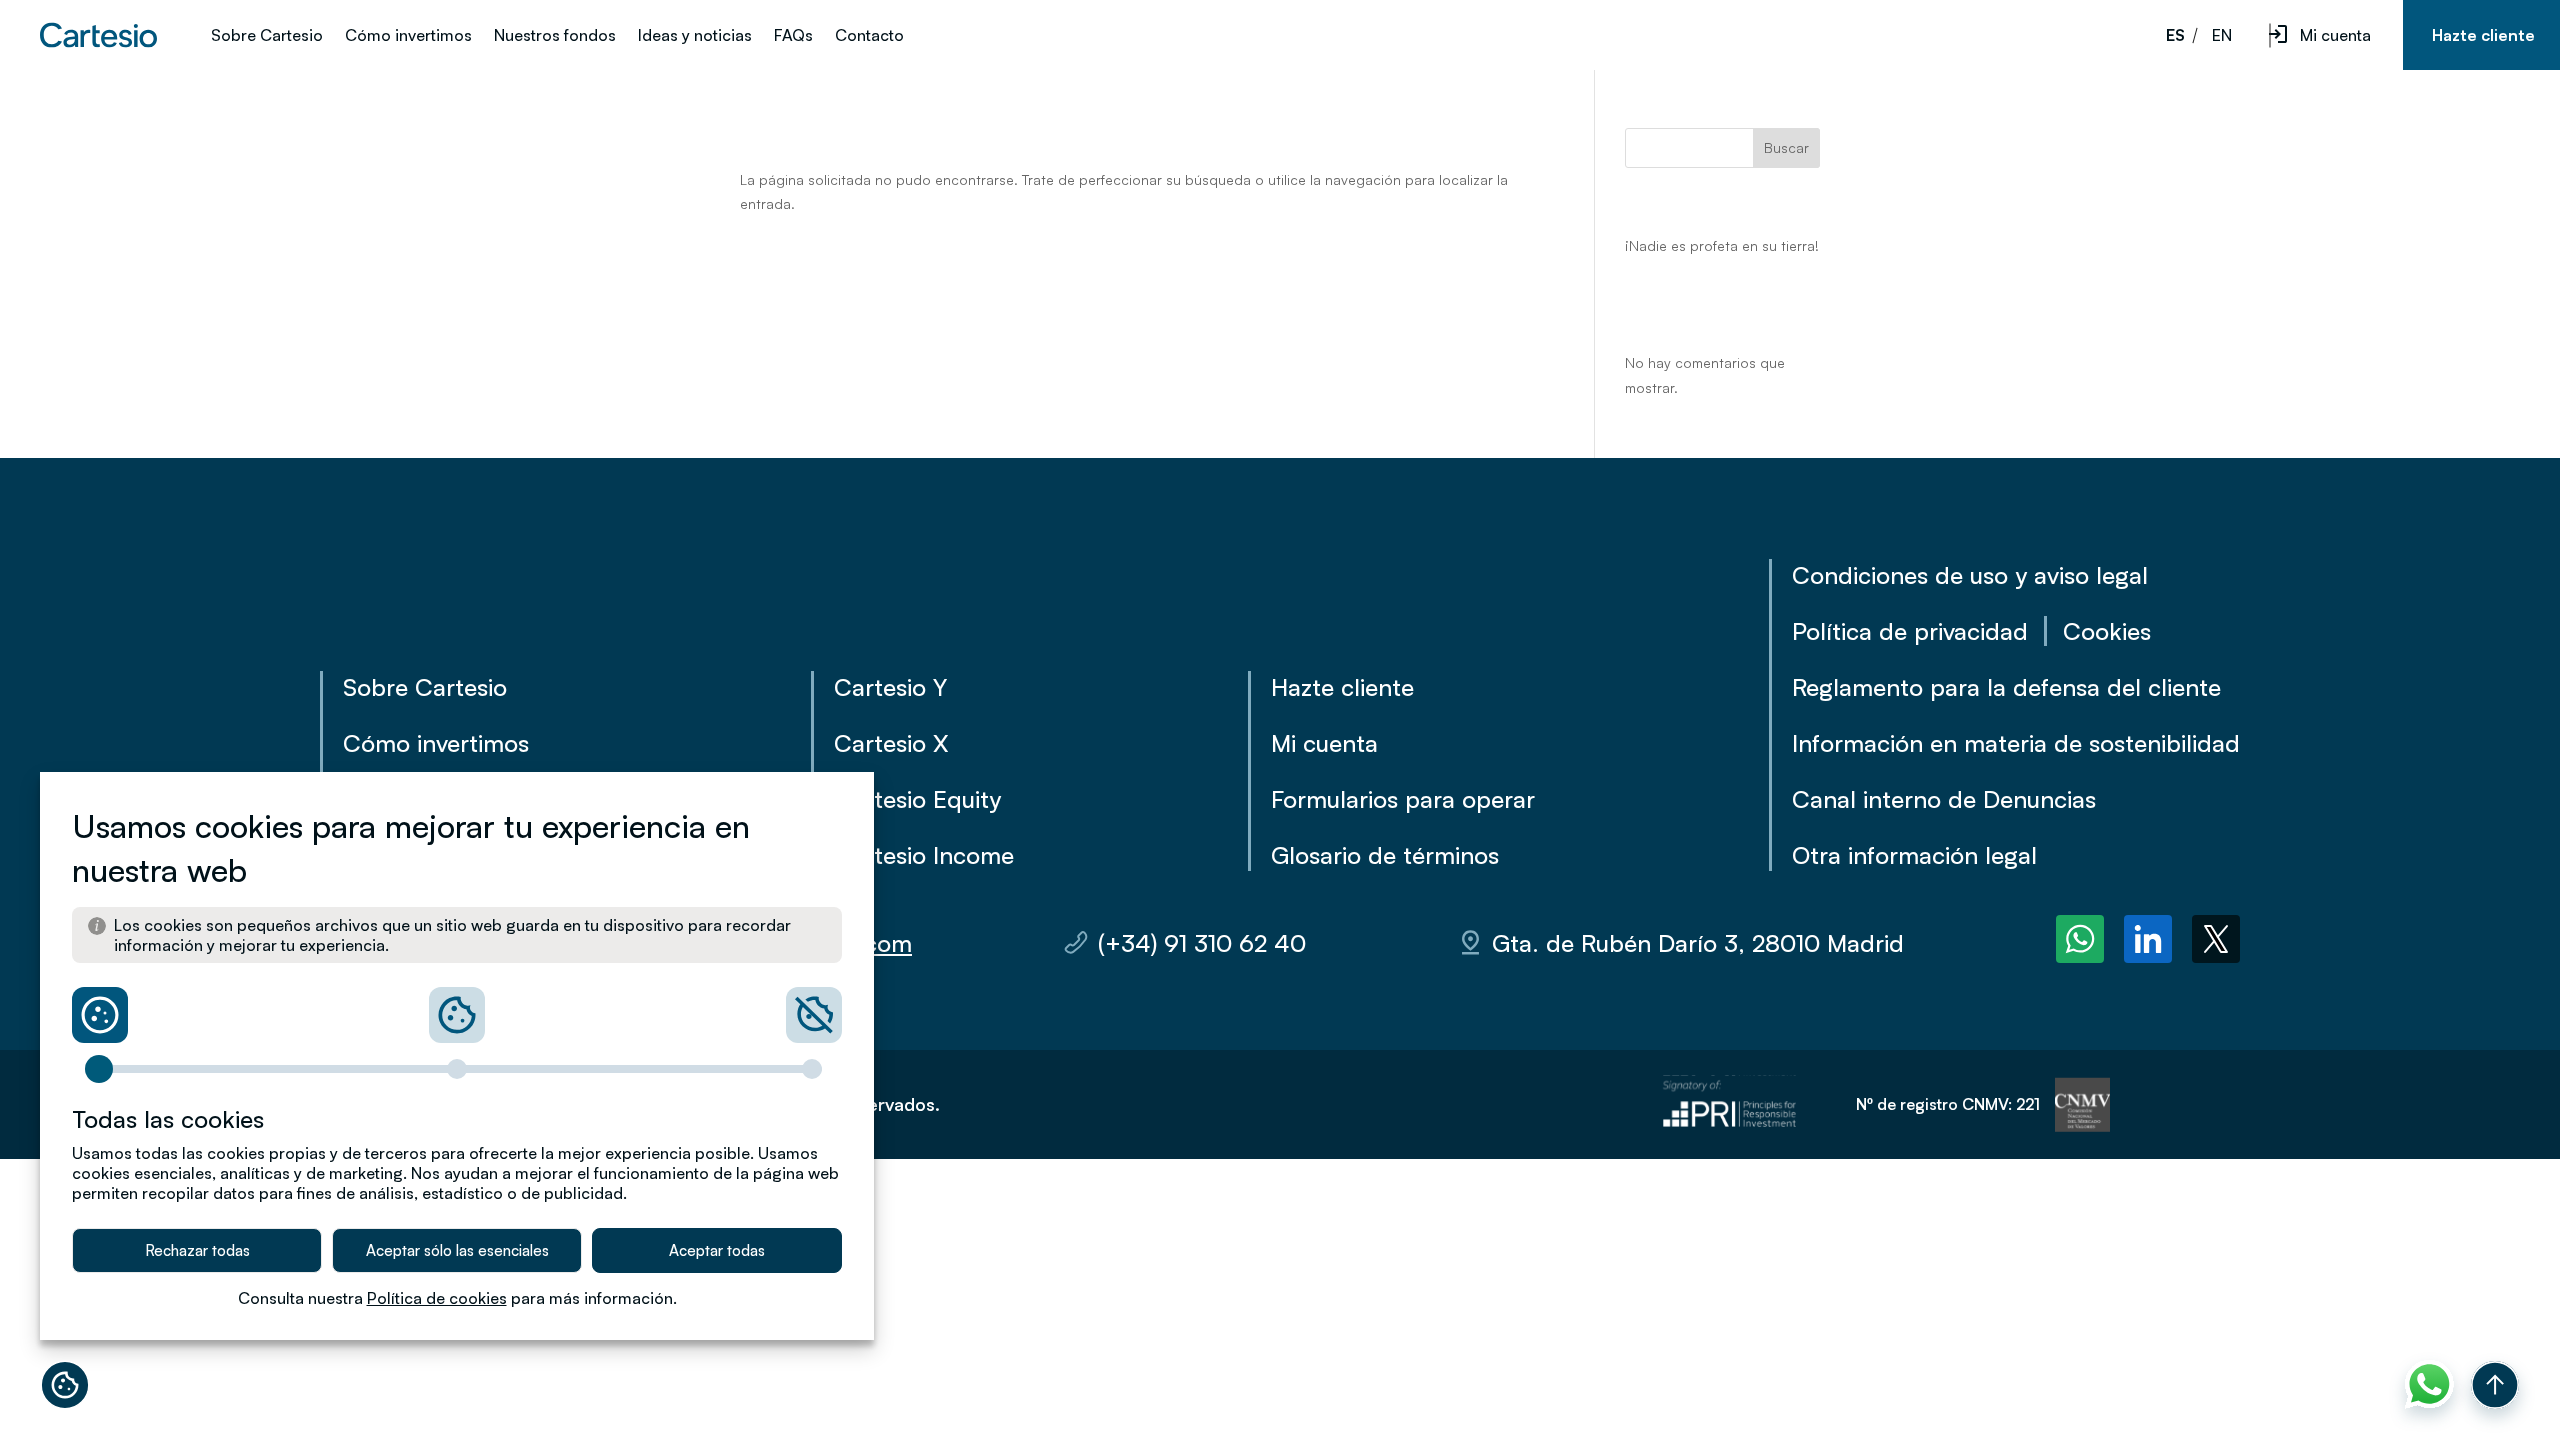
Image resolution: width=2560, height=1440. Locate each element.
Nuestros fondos (555, 36)
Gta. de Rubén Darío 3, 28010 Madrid (1698, 943)
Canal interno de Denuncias (1944, 799)
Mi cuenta (2335, 35)
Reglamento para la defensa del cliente (2006, 687)
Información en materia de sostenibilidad (2016, 743)
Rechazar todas (197, 1250)
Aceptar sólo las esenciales (457, 1250)
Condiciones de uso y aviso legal (1970, 575)
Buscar (1786, 147)
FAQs (793, 36)
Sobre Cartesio (267, 36)
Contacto (869, 36)
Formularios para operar (1403, 799)
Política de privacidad (1910, 631)
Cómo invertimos (408, 36)
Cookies (2107, 631)
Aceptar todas (717, 1250)
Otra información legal (1914, 855)
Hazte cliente (2483, 35)
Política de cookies (437, 1298)
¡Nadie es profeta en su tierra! (1722, 245)
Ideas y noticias (695, 36)
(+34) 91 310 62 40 (1202, 943)
